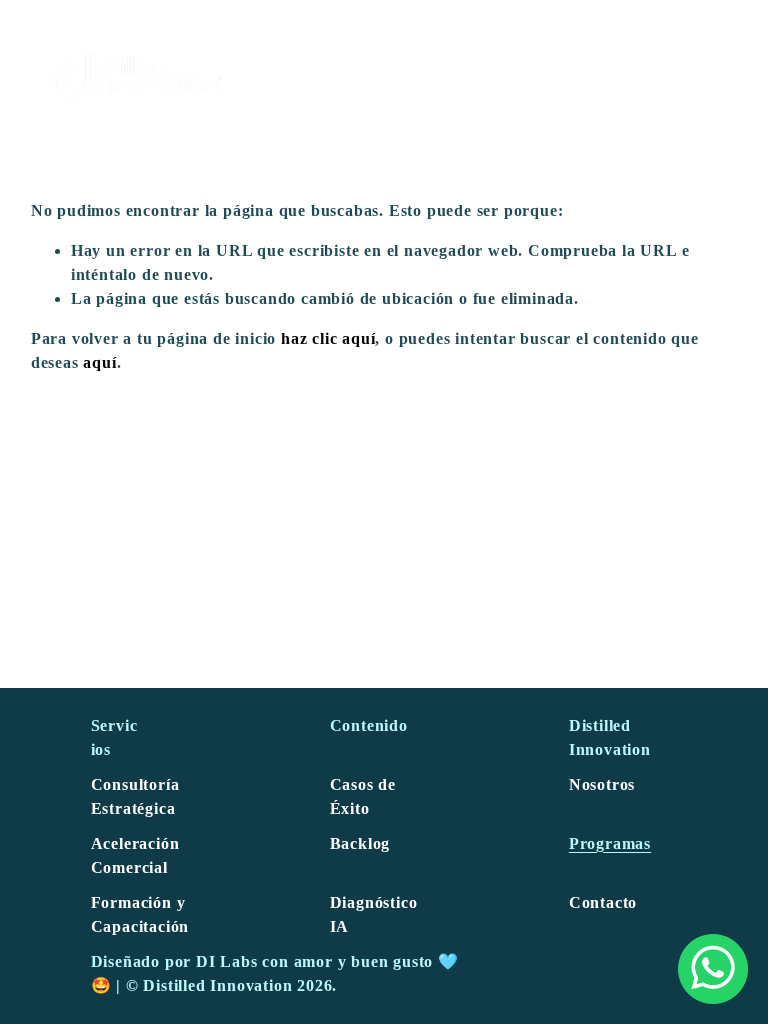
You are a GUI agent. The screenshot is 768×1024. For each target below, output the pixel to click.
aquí (99, 362)
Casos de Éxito (363, 796)
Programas (610, 843)
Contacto (603, 902)
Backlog (360, 843)
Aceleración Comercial (135, 855)
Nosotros (602, 784)
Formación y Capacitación (140, 914)
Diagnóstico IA (374, 914)
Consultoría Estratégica (135, 796)
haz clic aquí (328, 338)
